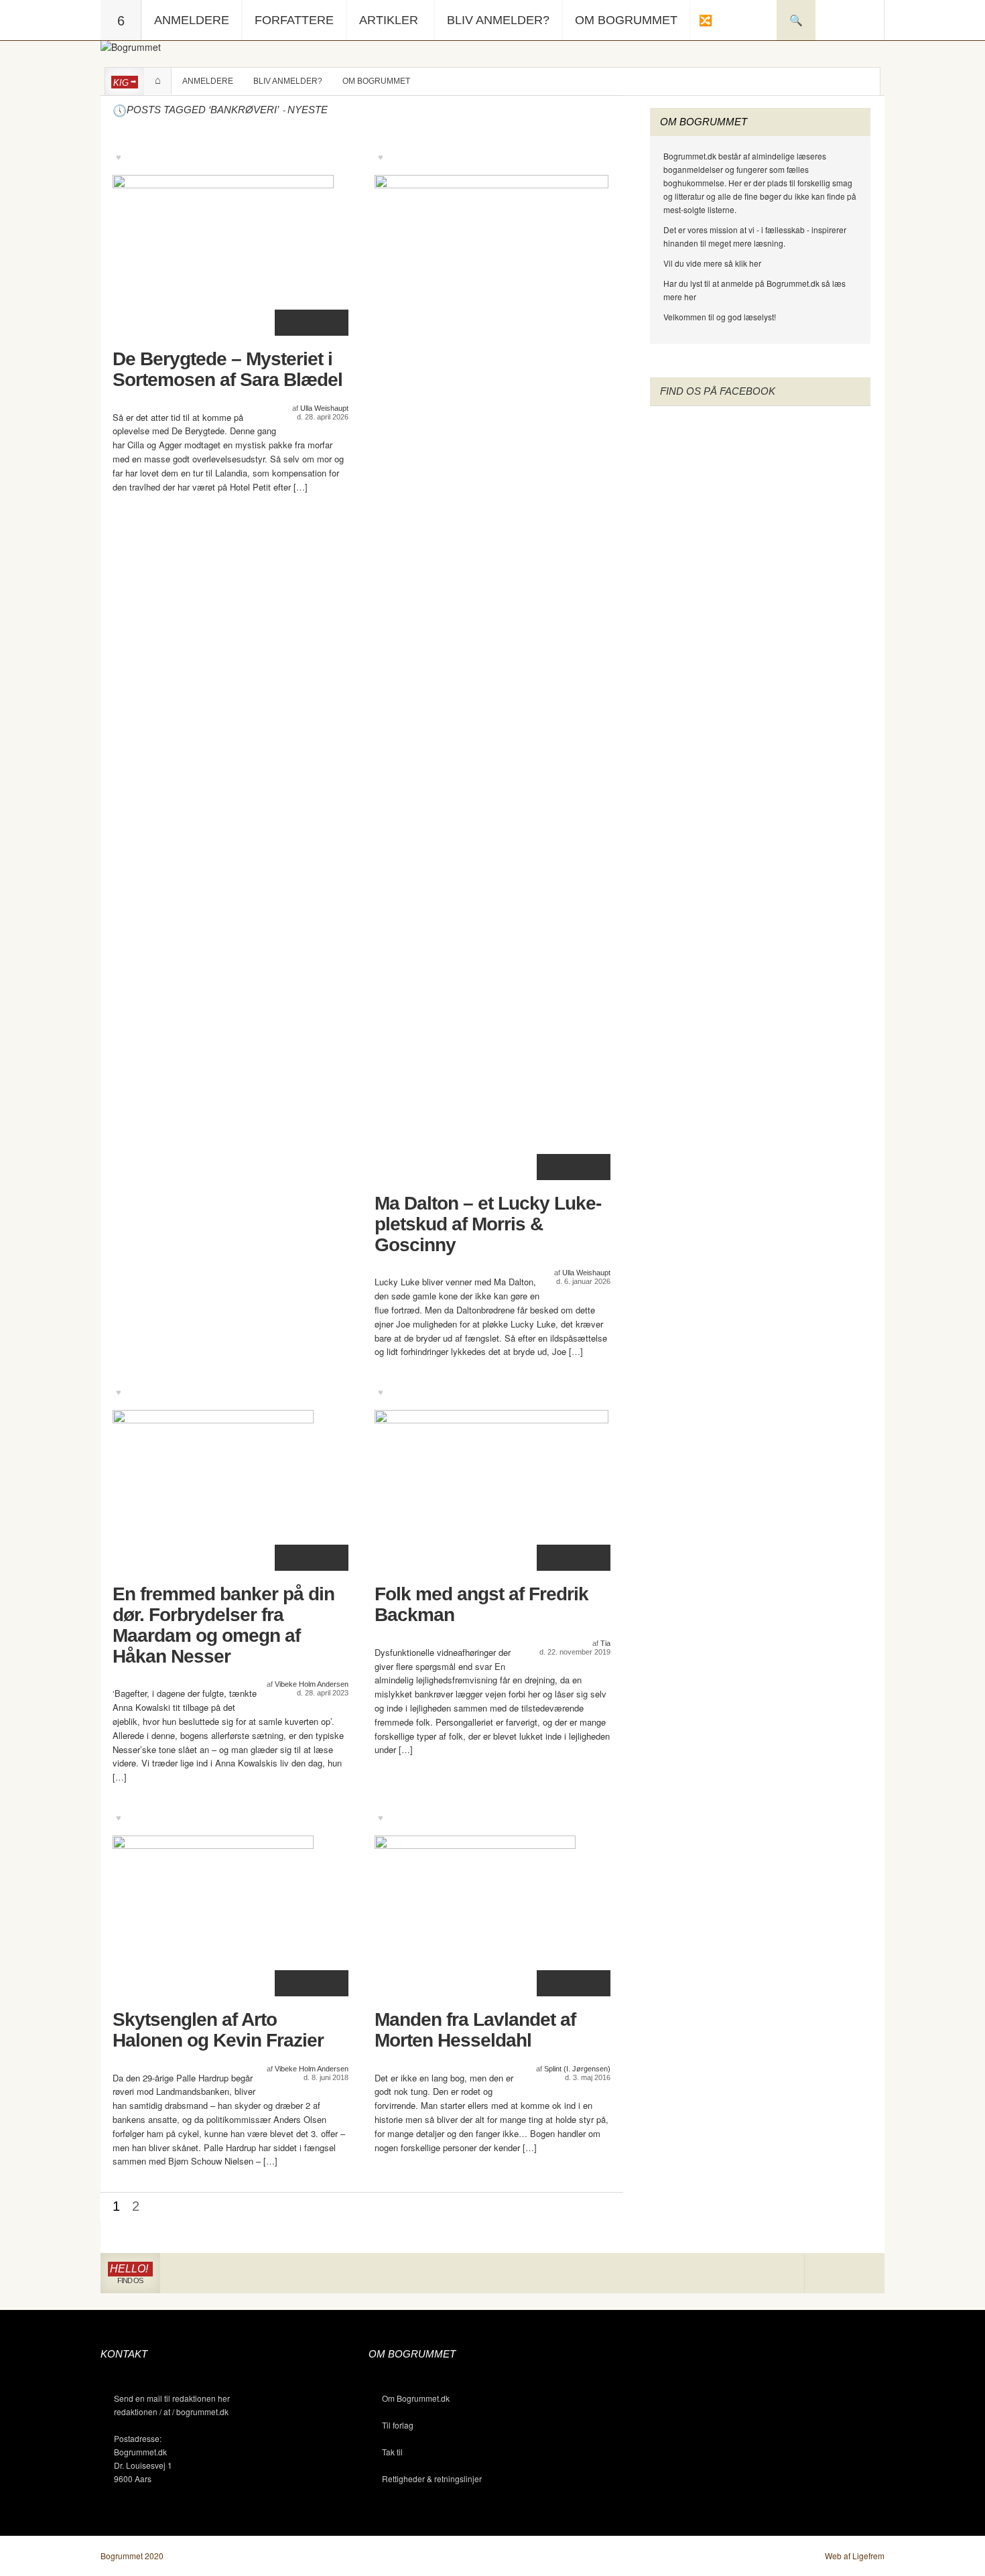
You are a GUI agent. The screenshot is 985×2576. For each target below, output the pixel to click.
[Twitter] (864, 2273)
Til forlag (398, 2425)
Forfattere (294, 20)
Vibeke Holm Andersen (312, 1684)
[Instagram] (825, 2273)
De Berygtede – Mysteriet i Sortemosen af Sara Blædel (227, 370)
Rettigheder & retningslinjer (432, 2478)
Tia (605, 1643)
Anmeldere (192, 20)
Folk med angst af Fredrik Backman (481, 1605)
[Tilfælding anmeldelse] (705, 20)
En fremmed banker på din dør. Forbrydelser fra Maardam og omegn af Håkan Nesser (223, 1625)
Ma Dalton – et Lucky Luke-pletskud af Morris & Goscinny (488, 1224)
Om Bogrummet (626, 20)
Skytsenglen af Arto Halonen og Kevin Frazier (218, 2030)
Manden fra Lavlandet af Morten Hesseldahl (475, 2030)
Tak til (392, 2452)
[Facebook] (845, 2273)
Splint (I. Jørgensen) (577, 2069)
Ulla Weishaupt (324, 408)
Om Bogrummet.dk (416, 2398)
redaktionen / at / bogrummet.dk (171, 2411)
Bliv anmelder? (498, 20)
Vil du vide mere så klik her (712, 263)
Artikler (389, 20)
